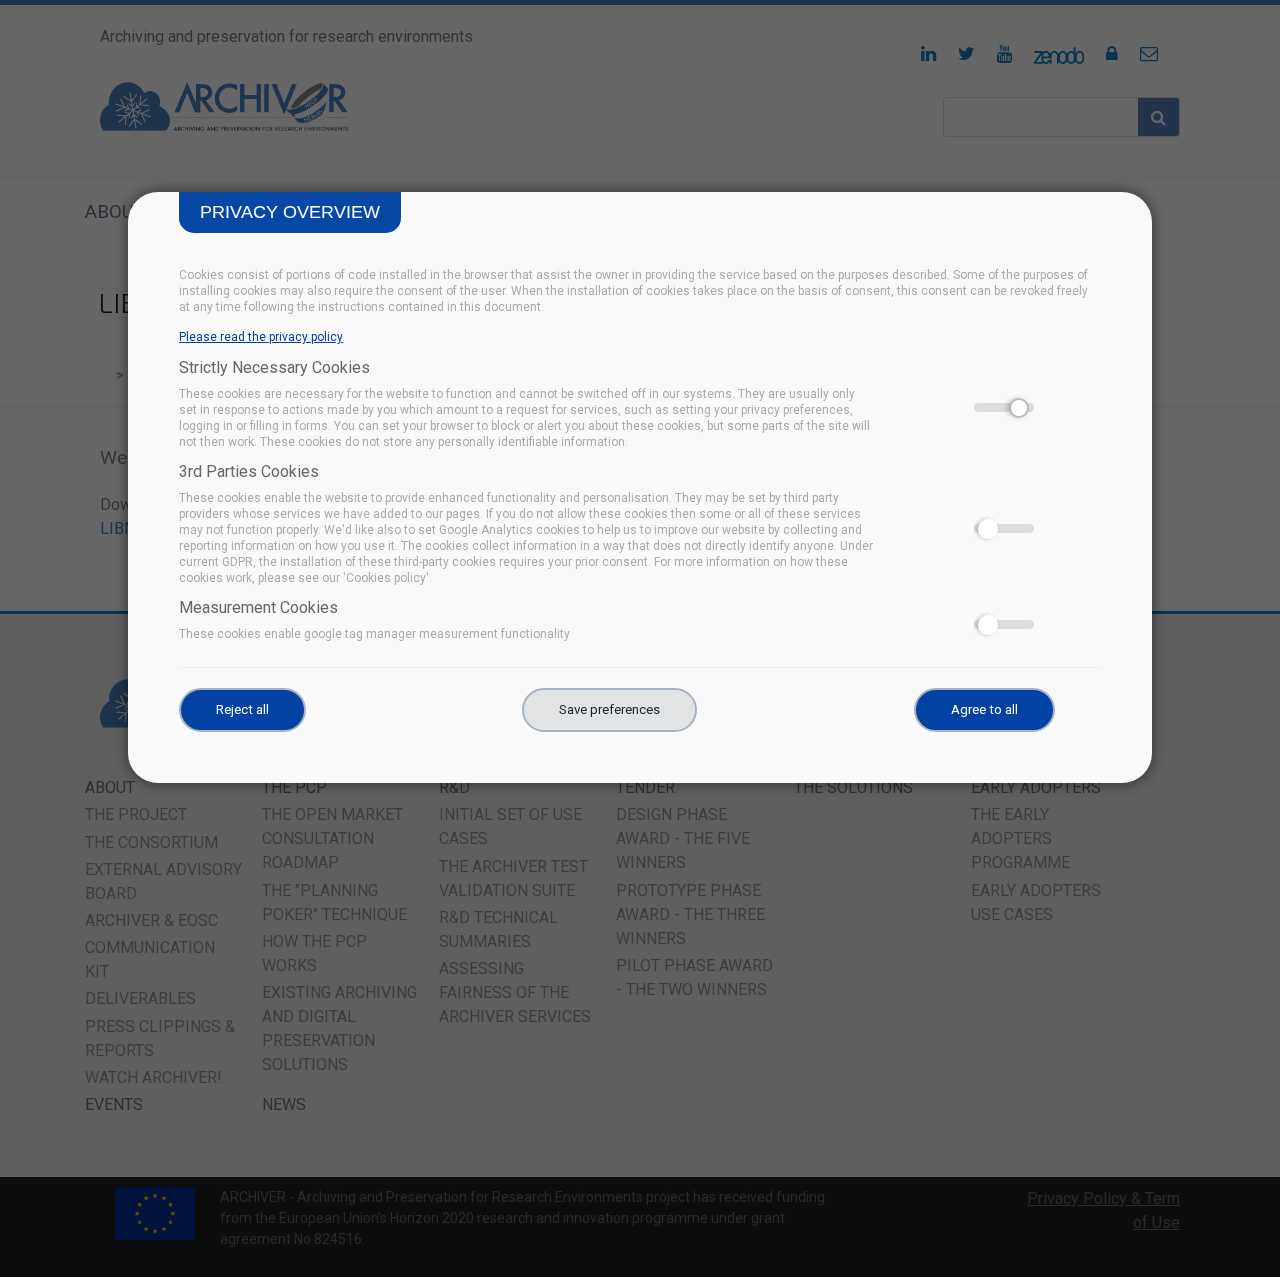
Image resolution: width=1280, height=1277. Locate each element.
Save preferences (609, 709)
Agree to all (984, 709)
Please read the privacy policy (261, 337)
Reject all (242, 709)
